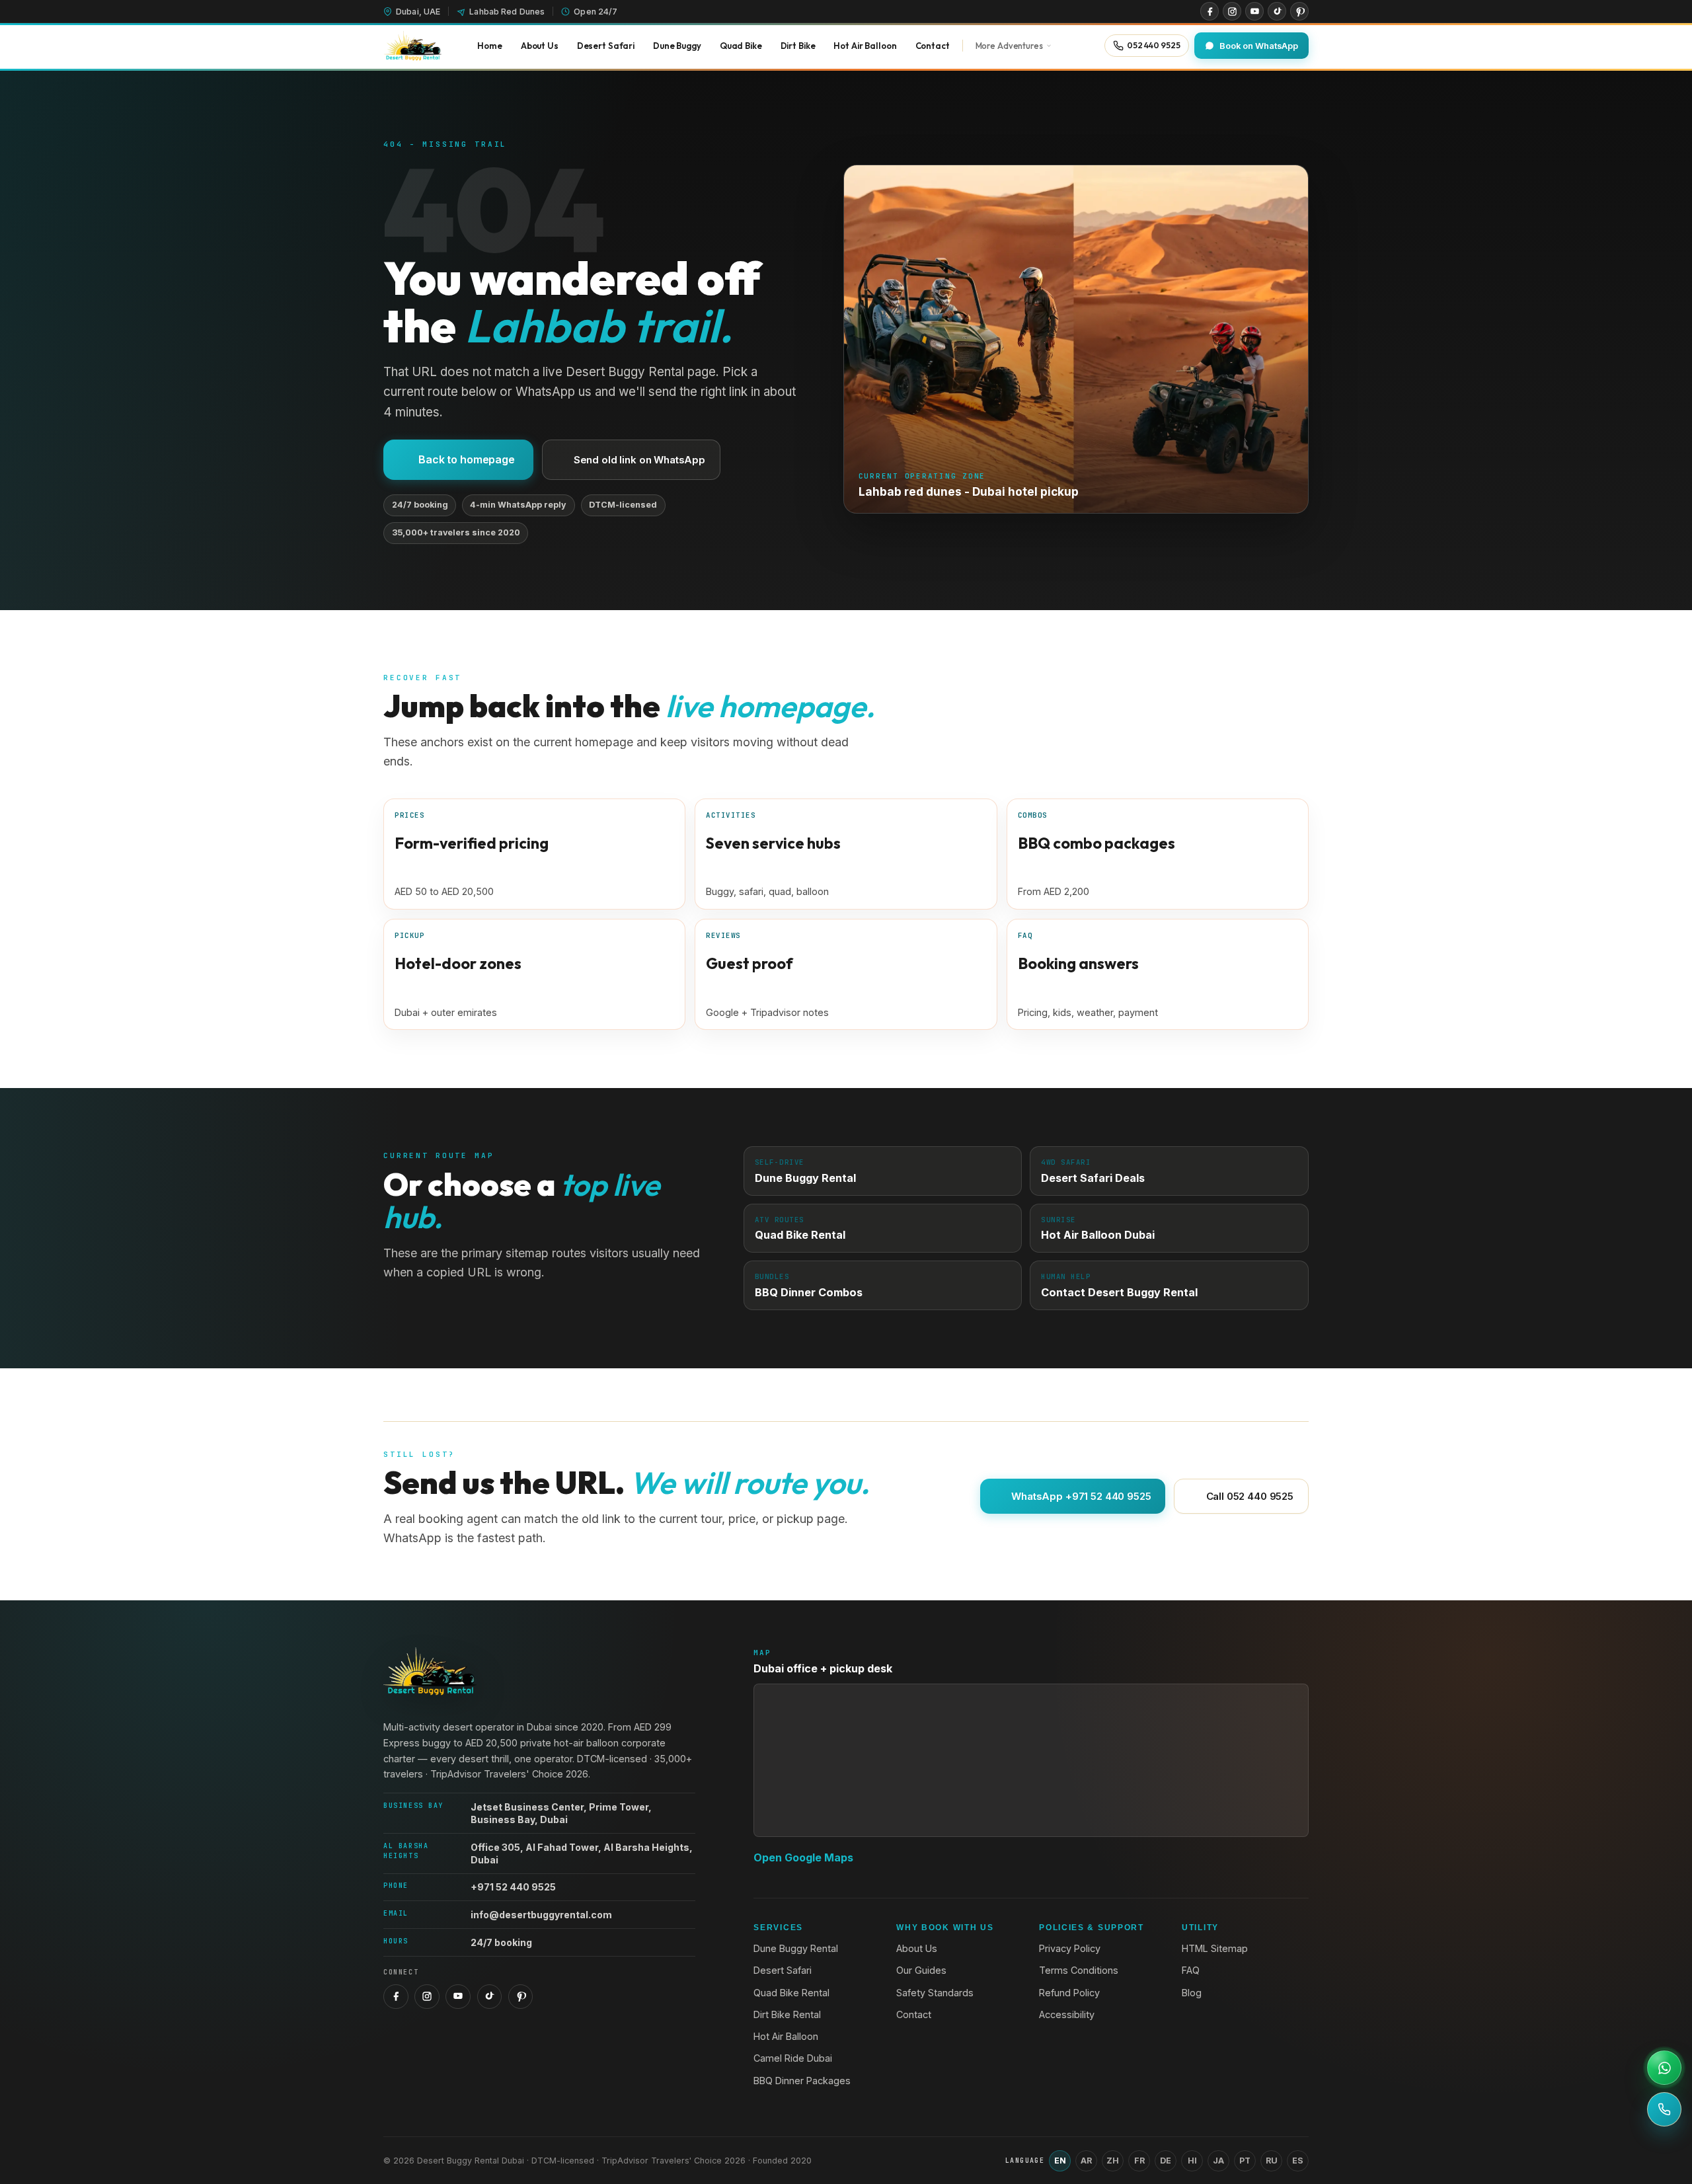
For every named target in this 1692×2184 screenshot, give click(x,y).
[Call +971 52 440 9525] (1664, 2109)
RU (1272, 2161)
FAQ (1191, 1970)
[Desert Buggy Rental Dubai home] (412, 46)
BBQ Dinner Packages (802, 2081)
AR (1086, 2161)
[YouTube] (1254, 11)
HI (1192, 2161)
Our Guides (921, 1970)
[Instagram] (1232, 11)
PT (1245, 2161)
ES (1298, 2161)
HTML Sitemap (1215, 1948)
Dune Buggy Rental (796, 1948)
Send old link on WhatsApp (639, 460)
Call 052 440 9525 (1250, 1496)
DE (1166, 2161)
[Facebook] (1210, 11)
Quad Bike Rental (791, 1993)
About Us (917, 1948)
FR (1139, 2161)
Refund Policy (1069, 1993)
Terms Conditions (1079, 1970)
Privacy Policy (1070, 1948)
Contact (914, 2014)
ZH (1113, 2161)
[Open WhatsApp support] (1664, 2068)
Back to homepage (466, 459)
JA (1218, 2161)
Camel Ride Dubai (793, 2058)
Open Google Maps (803, 1857)
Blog (1192, 1993)
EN (1060, 2161)
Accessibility (1067, 2014)
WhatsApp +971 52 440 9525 (1081, 1496)
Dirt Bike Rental (787, 2014)
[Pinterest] (1299, 11)
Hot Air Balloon (786, 2036)
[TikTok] (1277, 11)
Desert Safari (783, 1970)
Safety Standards (935, 1993)
